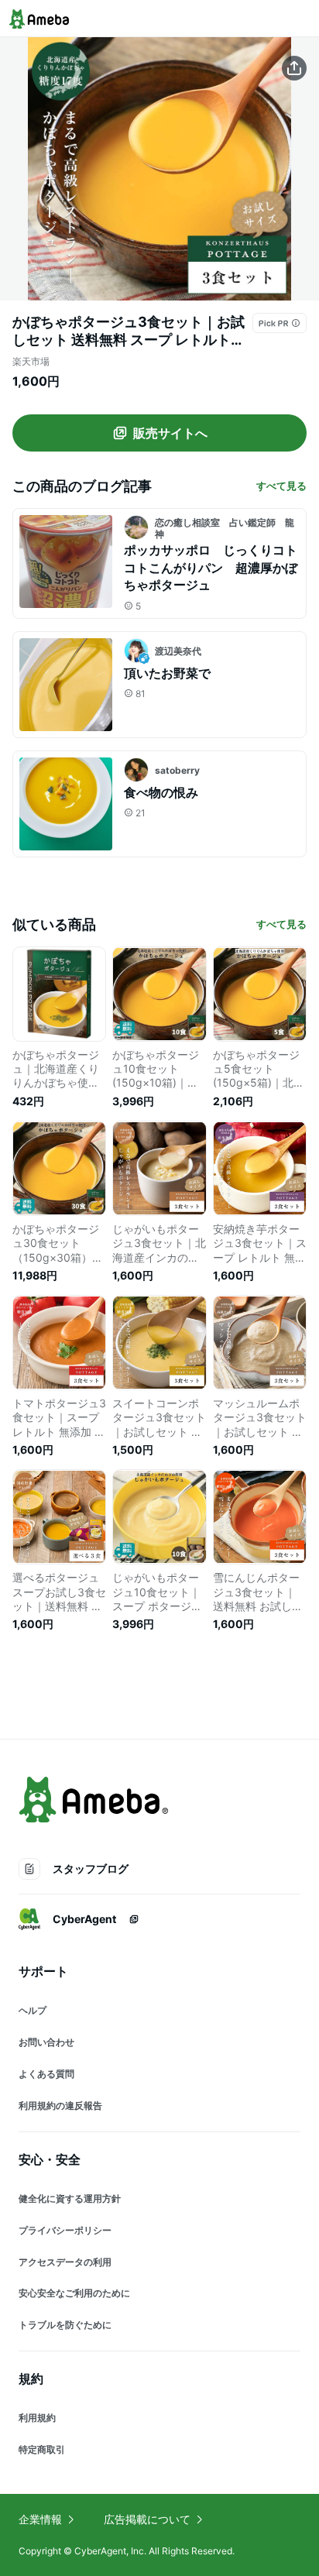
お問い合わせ (46, 2042)
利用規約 (37, 2418)
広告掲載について (147, 2519)
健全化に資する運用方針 (70, 2198)
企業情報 (40, 2519)
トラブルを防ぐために (65, 2325)
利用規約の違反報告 (60, 2105)
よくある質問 (46, 2074)
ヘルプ (33, 2010)
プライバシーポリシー (65, 2230)
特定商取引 (42, 2449)
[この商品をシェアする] (294, 68)
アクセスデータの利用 (65, 2262)
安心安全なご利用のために (74, 2293)
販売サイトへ (170, 433)
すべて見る (281, 486)
